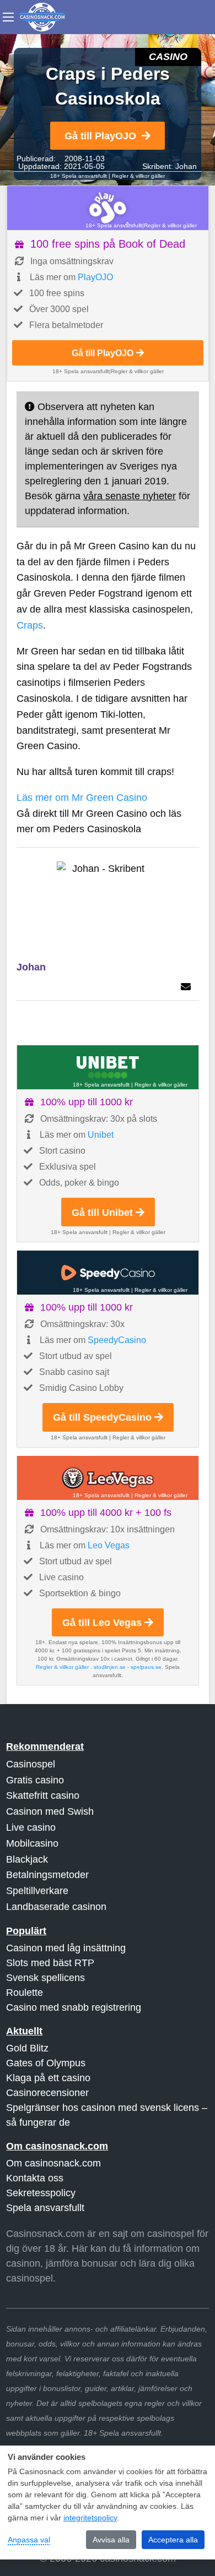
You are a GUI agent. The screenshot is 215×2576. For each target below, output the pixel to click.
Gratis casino (35, 1780)
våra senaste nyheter (130, 496)
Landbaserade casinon (56, 1907)
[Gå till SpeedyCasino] (108, 1273)
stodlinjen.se (110, 1667)
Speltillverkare (37, 1891)
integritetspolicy (90, 2518)
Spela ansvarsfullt (45, 2208)
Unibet (101, 1135)
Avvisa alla (111, 2540)
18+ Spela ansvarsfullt (79, 176)
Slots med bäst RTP (50, 1963)
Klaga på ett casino (48, 2078)
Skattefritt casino (43, 1795)
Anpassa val (29, 2540)
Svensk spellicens (45, 1978)
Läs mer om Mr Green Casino (82, 798)
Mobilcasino (32, 1843)
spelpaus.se (146, 1667)
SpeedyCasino (117, 1340)
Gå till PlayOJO (100, 136)
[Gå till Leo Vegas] (108, 1478)
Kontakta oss (35, 2178)
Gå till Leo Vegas (102, 1623)
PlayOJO (95, 277)
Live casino (31, 1827)
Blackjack (27, 1859)
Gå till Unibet (102, 1213)
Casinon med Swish (50, 1811)
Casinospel (31, 1764)
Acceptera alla (173, 2540)
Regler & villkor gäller (138, 176)
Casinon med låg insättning (66, 1948)
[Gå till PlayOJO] (108, 208)
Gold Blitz (27, 2048)
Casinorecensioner (47, 2093)
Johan (186, 166)
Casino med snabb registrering (74, 2007)
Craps (30, 625)
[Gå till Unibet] (108, 1067)
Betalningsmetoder (47, 1875)
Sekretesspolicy (41, 2193)
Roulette (25, 1993)
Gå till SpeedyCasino (102, 1417)
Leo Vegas (109, 1545)
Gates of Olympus (46, 2063)
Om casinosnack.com (53, 2163)
